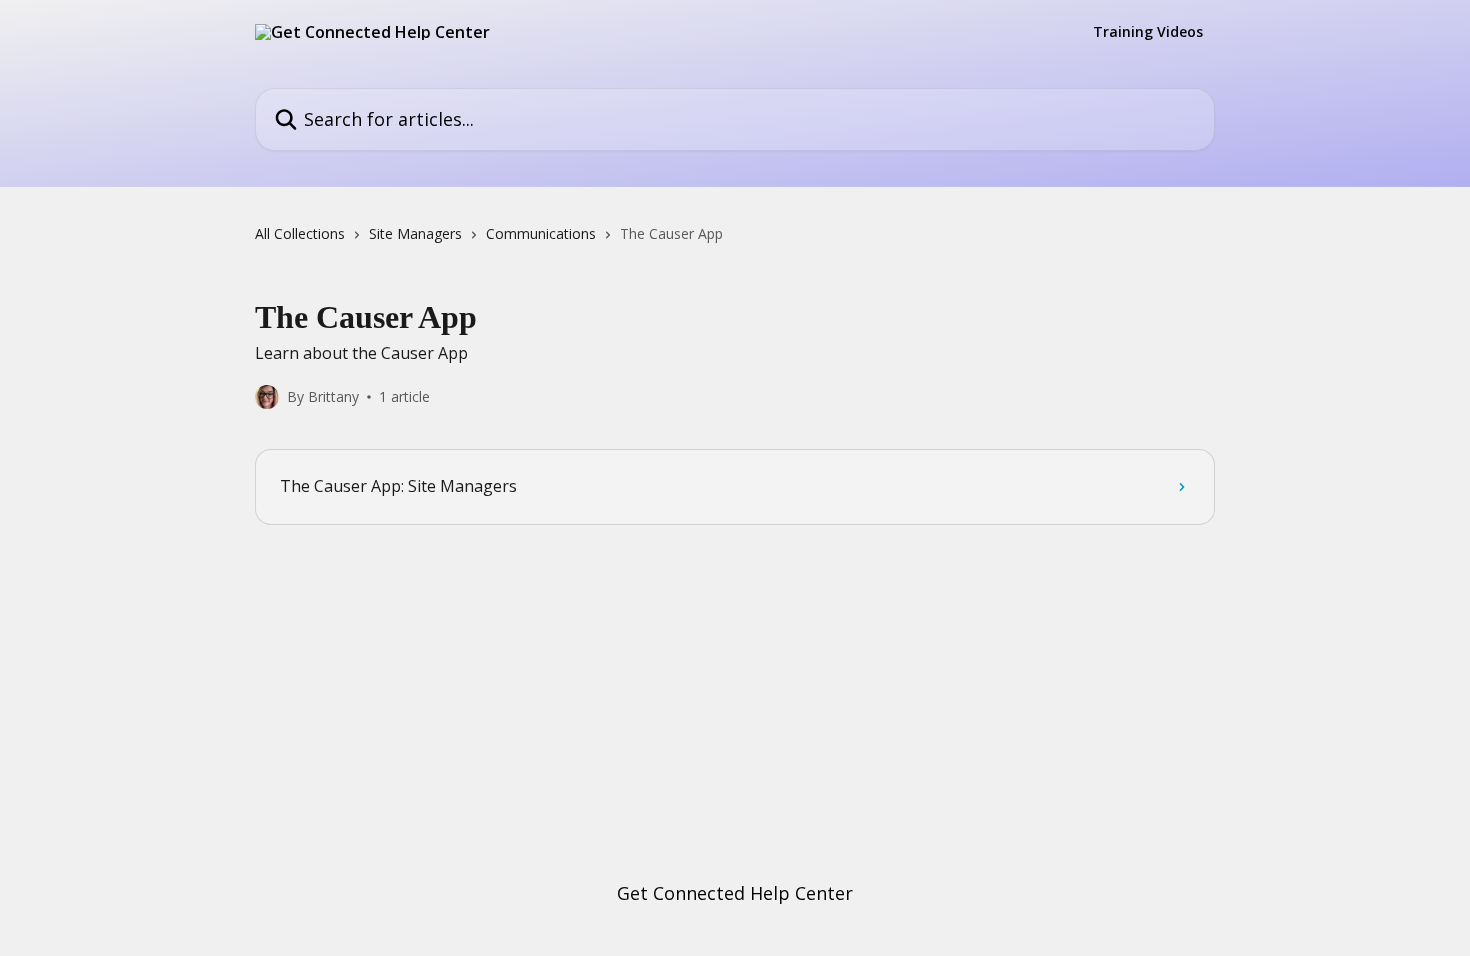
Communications (541, 233)
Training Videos (1148, 32)
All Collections (300, 233)
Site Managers (415, 233)
